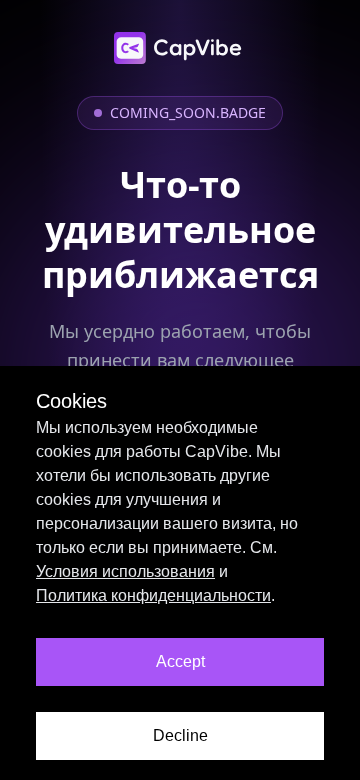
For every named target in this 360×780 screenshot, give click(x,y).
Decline (180, 735)
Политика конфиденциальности (153, 595)
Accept (180, 661)
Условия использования (125, 571)
